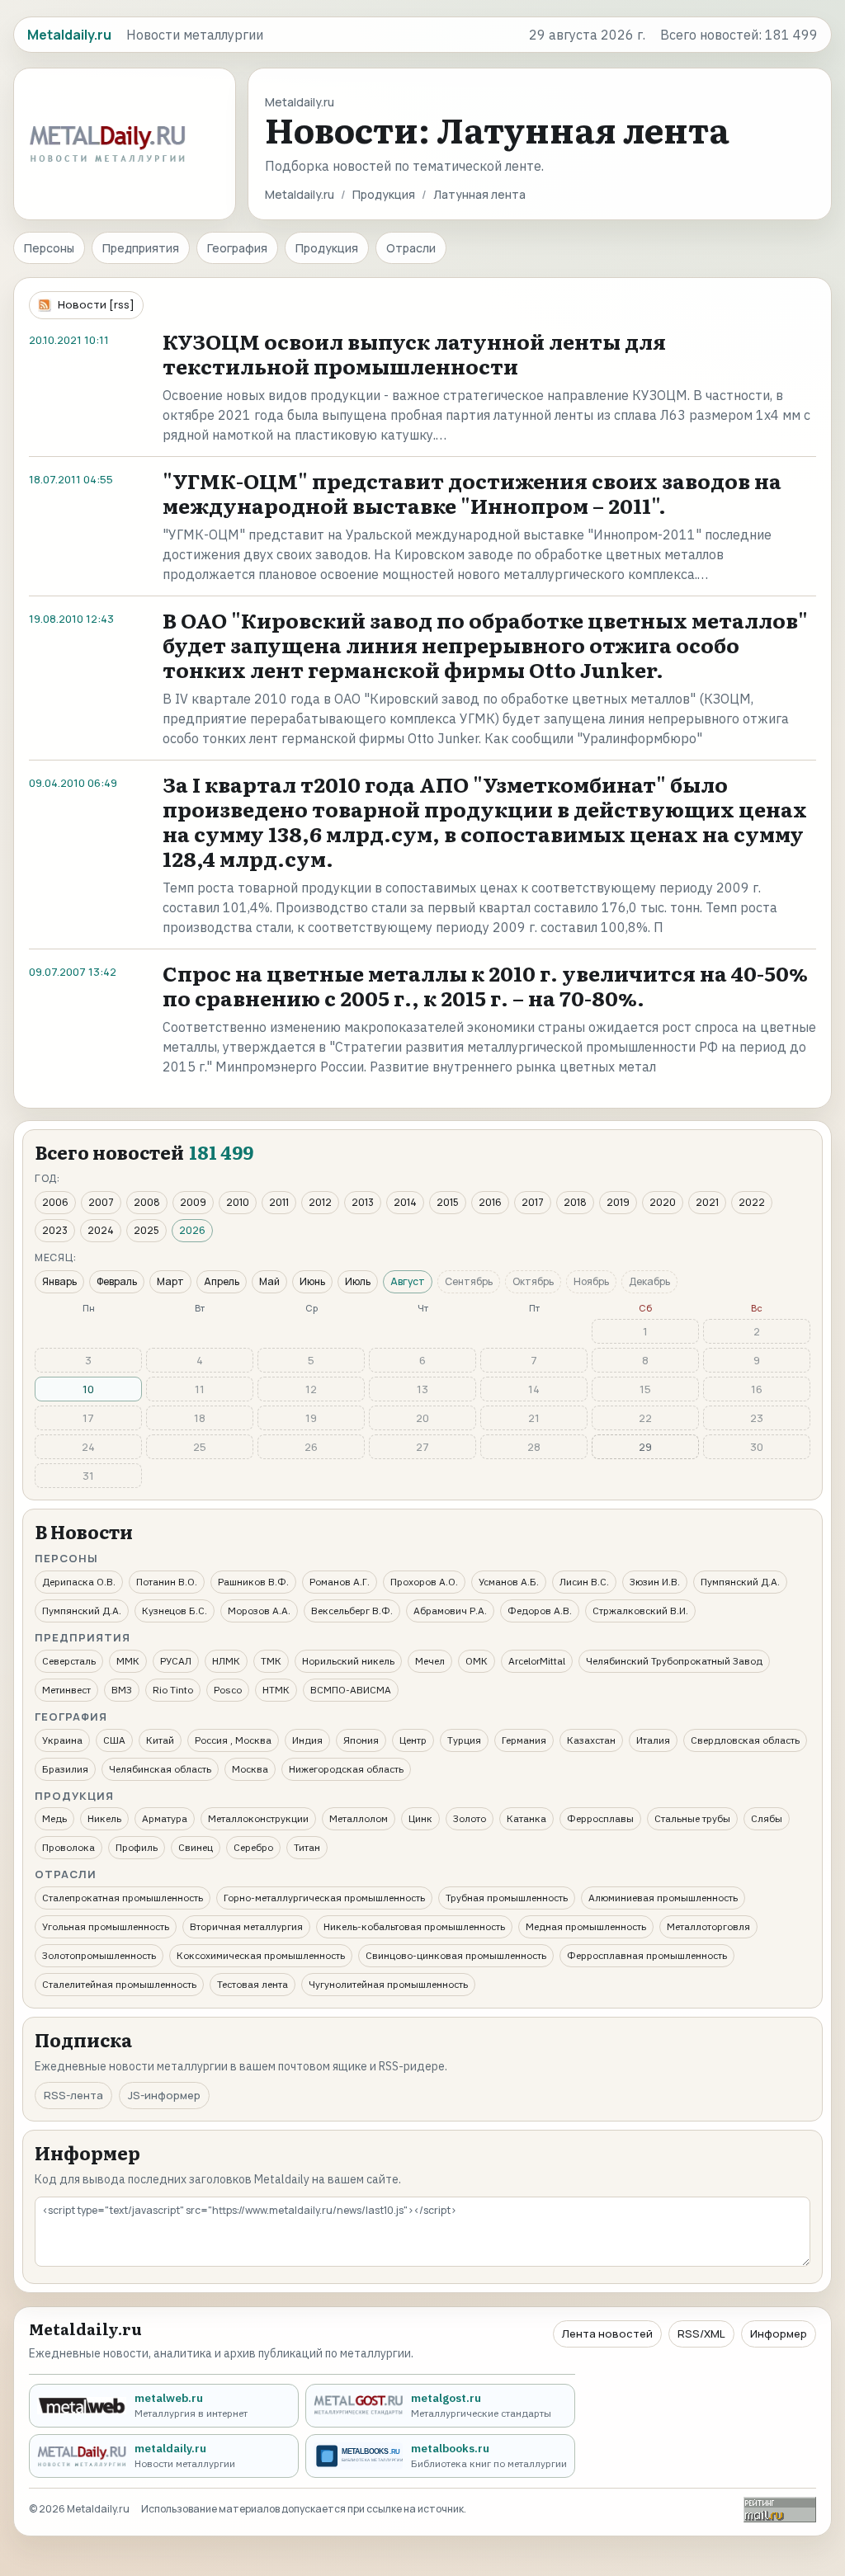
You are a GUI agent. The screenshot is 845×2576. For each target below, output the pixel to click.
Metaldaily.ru (300, 194)
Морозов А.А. (259, 1611)
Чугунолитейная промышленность (388, 1984)
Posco (228, 1690)
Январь (59, 1281)
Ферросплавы (600, 1818)
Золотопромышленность (99, 1955)
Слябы (767, 1818)
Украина (62, 1740)
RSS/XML (701, 2333)
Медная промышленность (586, 1926)
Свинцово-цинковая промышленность (456, 1955)
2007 (101, 1202)
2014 (405, 1202)
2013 (363, 1202)
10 (88, 1389)
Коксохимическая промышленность (261, 1955)
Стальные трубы (692, 1818)
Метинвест (66, 1690)
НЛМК (226, 1661)
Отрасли (411, 248)
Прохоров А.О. (424, 1582)
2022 (752, 1202)
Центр (413, 1740)
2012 (320, 1202)
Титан (307, 1847)
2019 (618, 1202)
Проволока (68, 1847)
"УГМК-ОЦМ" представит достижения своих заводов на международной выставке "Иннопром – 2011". (472, 493)
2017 (533, 1202)
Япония (361, 1740)
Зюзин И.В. (655, 1582)
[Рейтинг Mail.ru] (780, 2510)
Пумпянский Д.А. (740, 1582)
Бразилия (65, 1769)
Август (408, 1281)
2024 (101, 1230)
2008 (147, 1202)
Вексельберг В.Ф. (352, 1611)
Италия (653, 1740)
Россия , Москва (233, 1740)
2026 (192, 1230)
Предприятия (141, 248)
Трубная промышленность (507, 1898)
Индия (307, 1740)
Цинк (420, 1818)
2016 (490, 1202)
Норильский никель (348, 1661)
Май (269, 1281)
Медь (54, 1818)
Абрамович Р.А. (450, 1611)
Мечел (430, 1661)
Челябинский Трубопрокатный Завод (674, 1661)
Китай (160, 1740)
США (114, 1740)
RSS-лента (73, 2095)
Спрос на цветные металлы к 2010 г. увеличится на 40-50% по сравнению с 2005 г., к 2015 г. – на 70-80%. (485, 985)
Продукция (384, 194)
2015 (448, 1202)
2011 (279, 1202)
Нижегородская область (346, 1769)
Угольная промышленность (106, 1926)
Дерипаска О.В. (79, 1582)
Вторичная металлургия (246, 1926)
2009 (193, 1202)
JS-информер (164, 2095)
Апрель (222, 1281)
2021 (707, 1202)
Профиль (137, 1847)
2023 (55, 1230)
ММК (128, 1661)
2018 (575, 1202)
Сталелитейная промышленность (119, 1984)
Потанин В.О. (167, 1582)
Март (170, 1281)
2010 (238, 1202)
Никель (104, 1818)
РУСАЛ (176, 1661)
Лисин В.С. (584, 1582)
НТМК (276, 1690)
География (237, 248)
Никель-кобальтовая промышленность (414, 1926)
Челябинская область (160, 1769)
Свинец (196, 1847)
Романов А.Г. (340, 1582)
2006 (55, 1202)
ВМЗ (122, 1690)
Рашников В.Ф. (253, 1582)
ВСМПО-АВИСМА (351, 1690)
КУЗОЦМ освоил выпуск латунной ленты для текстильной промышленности (414, 353)
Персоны (49, 248)
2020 (663, 1202)
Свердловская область (745, 1740)
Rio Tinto (173, 1690)
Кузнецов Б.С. (175, 1611)
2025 (146, 1230)
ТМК (271, 1661)
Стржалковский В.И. (640, 1611)
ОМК (477, 1661)
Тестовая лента (253, 1984)
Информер (779, 2333)
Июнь (312, 1281)
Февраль (117, 1281)
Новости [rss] (96, 304)
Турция (464, 1740)
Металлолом (359, 1818)
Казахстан (591, 1740)
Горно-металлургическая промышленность (324, 1898)
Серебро (253, 1847)
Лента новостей (607, 2333)
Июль (358, 1281)
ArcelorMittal (537, 1661)
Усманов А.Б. (509, 1582)
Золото (470, 1818)
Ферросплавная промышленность (647, 1955)
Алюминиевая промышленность (663, 1898)
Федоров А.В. (540, 1611)
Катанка (526, 1818)
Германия (524, 1740)
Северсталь (69, 1661)
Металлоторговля (708, 1926)
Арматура (165, 1818)
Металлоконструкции (258, 1818)
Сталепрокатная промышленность (123, 1898)
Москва (250, 1769)
